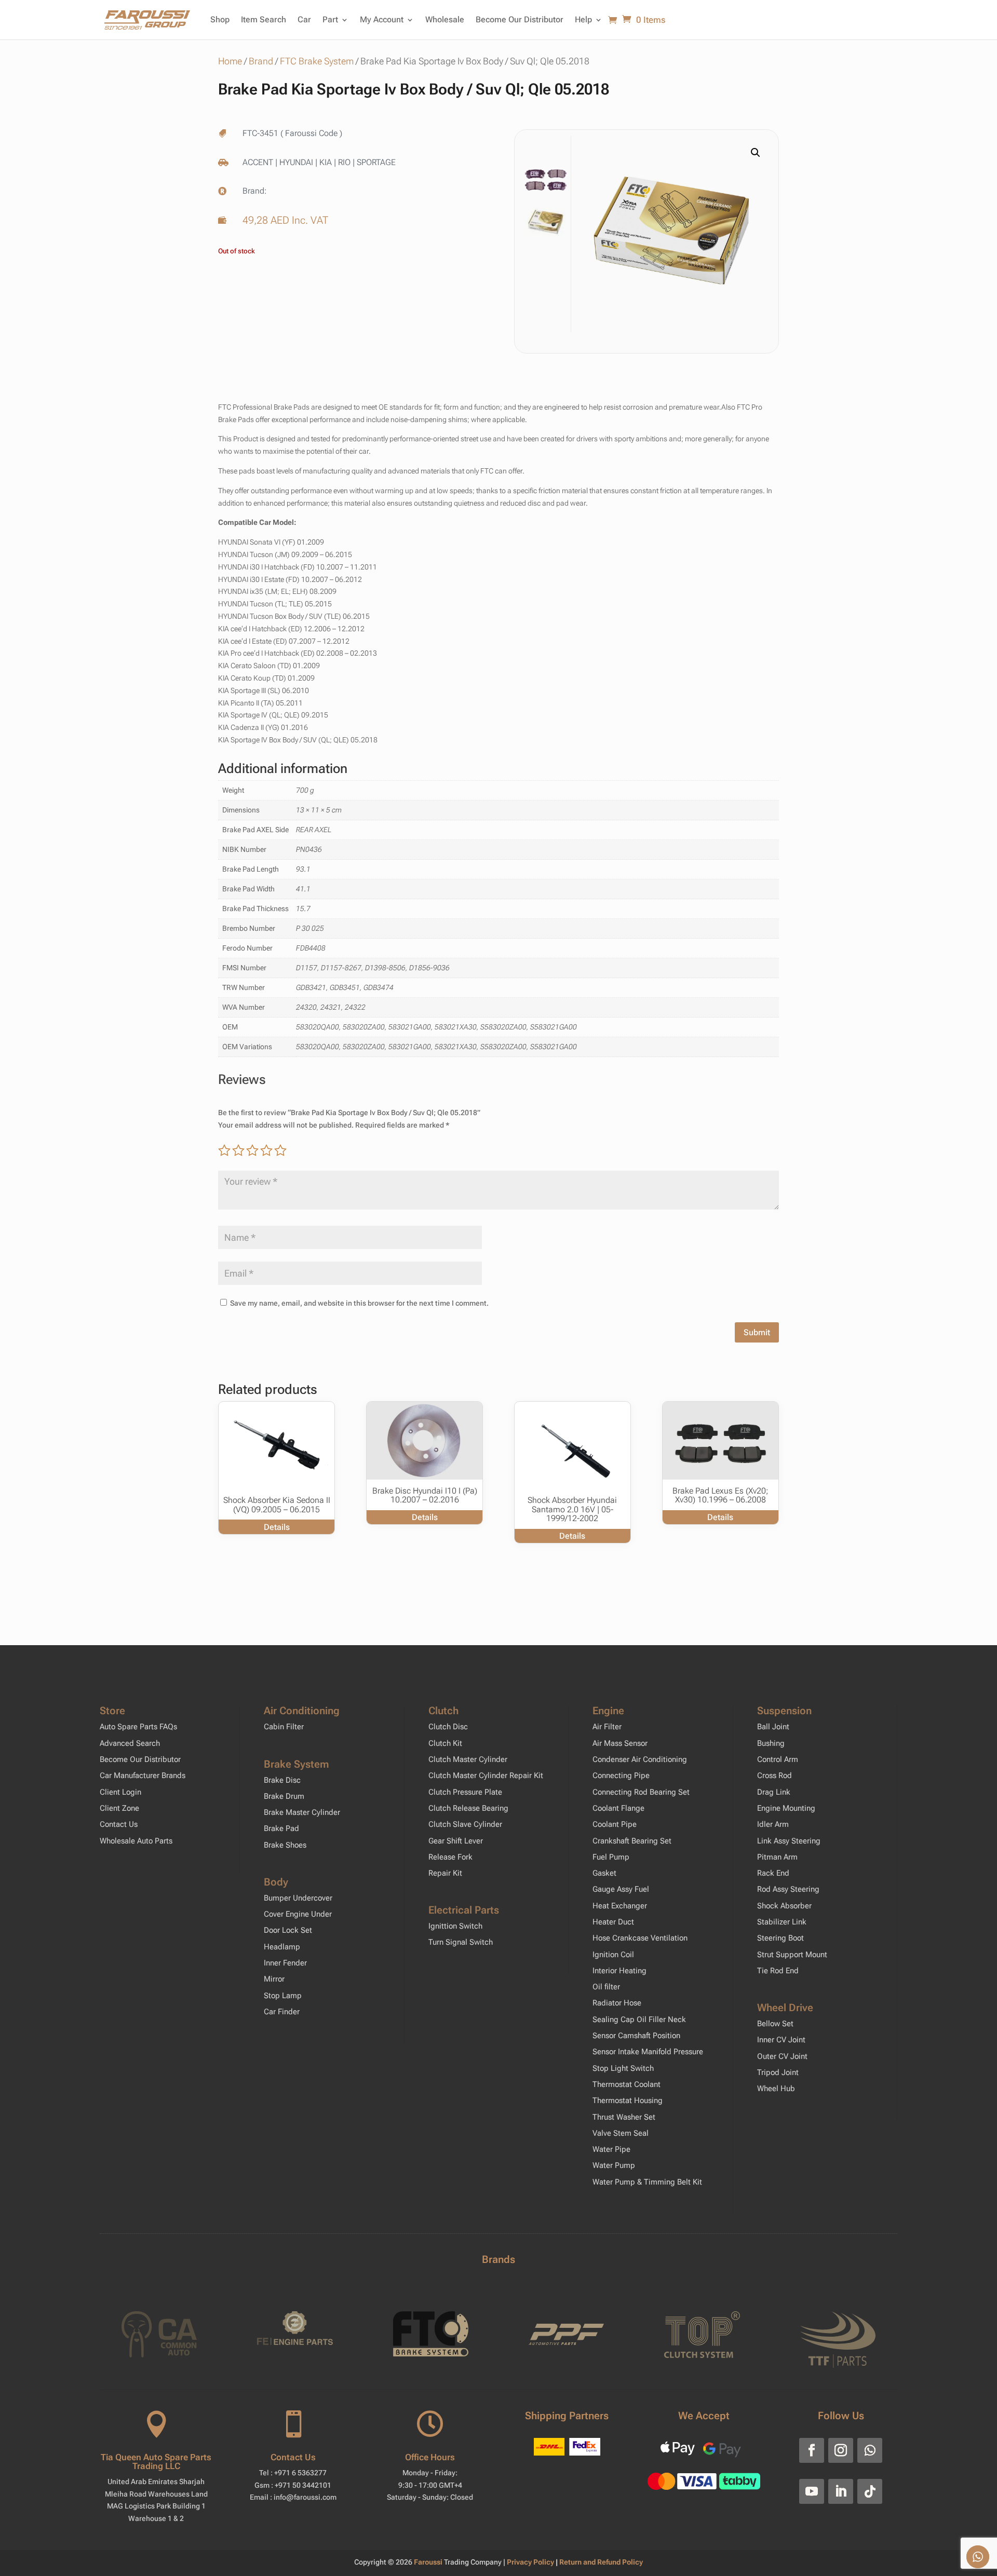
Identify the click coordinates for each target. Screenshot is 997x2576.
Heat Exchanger (620, 1906)
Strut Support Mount (792, 1955)
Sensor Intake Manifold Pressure (648, 2052)
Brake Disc (282, 1780)
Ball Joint (773, 1727)
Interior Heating (619, 1971)
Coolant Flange (618, 1808)
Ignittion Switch (455, 1926)
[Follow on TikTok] (870, 2491)
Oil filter (606, 1987)
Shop (220, 19)
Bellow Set (775, 2024)
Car (304, 19)
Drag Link (774, 1792)
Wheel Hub (776, 2089)
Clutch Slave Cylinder (465, 1824)
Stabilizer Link (782, 1922)
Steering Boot (780, 1938)
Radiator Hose (617, 2003)
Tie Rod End (778, 1971)
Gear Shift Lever (456, 1841)
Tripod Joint (778, 2072)
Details (277, 1527)
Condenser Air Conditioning (640, 1759)
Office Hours (430, 2457)
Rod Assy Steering (788, 1889)
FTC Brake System (317, 61)
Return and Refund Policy (601, 2562)
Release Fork (450, 1857)
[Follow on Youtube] (812, 2491)
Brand (261, 61)
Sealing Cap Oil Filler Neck (639, 2019)
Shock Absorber (784, 1906)
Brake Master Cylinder (302, 1812)
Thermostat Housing (628, 2100)
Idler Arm (773, 1824)
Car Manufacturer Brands (143, 1775)
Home (230, 61)
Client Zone (119, 1808)
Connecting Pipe (621, 1775)
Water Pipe (611, 2149)
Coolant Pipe (615, 1824)
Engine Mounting (786, 1808)
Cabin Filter (284, 1727)
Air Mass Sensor (620, 1743)
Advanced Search (130, 1743)
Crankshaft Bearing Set (632, 1841)
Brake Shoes (285, 1845)
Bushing (771, 1743)
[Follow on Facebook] (812, 2450)
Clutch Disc (448, 1727)
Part (330, 19)
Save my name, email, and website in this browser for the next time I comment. (359, 1303)
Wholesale (445, 19)
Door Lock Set (288, 1930)
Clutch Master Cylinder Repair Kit (486, 1775)
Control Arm (778, 1759)
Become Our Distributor (520, 19)
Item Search (264, 19)
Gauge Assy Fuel (621, 1889)
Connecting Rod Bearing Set (641, 1792)
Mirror (274, 1979)
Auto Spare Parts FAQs (138, 1727)
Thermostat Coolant (627, 2084)
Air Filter (607, 1727)
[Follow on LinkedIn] (841, 2491)
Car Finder (282, 2012)
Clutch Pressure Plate (465, 1792)
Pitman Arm (777, 1857)
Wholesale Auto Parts (136, 1841)
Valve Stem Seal (621, 2133)
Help (583, 19)
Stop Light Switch (623, 2068)
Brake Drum (284, 1796)
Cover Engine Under (298, 1914)
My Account (382, 19)
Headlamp (282, 1947)
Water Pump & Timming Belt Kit (647, 2182)
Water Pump (614, 2165)
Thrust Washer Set (624, 2117)
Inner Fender (285, 1963)
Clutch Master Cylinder (468, 1759)
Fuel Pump (611, 1857)
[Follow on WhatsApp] (870, 2450)
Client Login (120, 1792)
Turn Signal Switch (461, 1942)
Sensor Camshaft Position (636, 2036)
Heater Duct (613, 1922)
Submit (757, 1332)
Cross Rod (774, 1775)
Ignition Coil (613, 1955)
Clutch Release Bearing (468, 1808)
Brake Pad (281, 1828)
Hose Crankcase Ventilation (640, 1938)
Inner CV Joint (781, 2040)
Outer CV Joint (782, 2056)
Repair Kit (445, 1873)
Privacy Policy (531, 2562)
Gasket (604, 1873)
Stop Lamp (283, 1996)
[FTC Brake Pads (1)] (672, 234)
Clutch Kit (445, 1743)
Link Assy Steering (789, 1841)
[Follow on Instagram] (841, 2450)
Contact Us (119, 1824)
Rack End (773, 1873)
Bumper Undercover (298, 1898)
